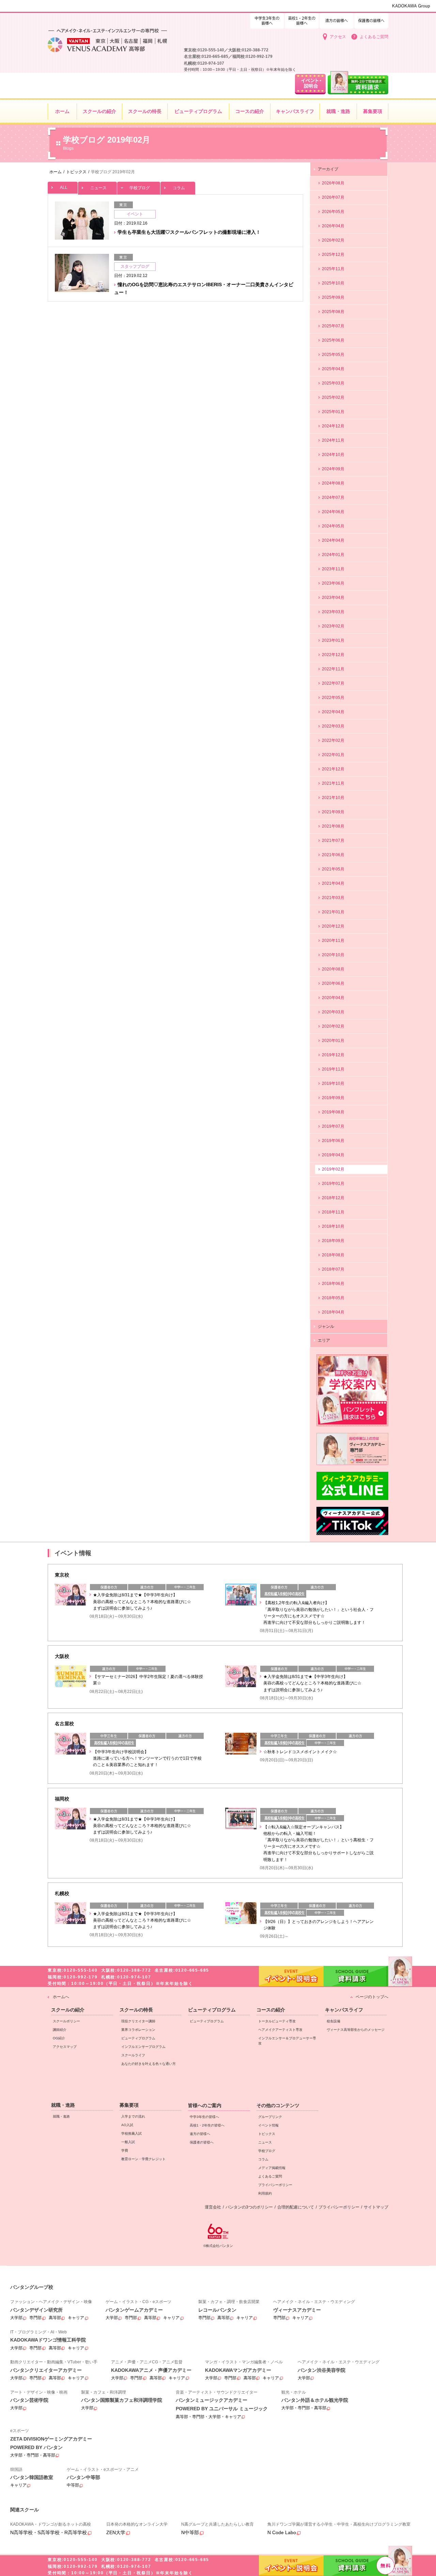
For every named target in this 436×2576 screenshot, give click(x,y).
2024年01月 (333, 555)
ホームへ (61, 1997)
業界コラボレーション (138, 2030)
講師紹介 (60, 2030)
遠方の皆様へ (337, 20)
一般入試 (128, 2142)
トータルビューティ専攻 (277, 2021)
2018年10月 (333, 1226)
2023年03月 (333, 612)
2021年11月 (333, 783)
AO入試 (127, 2125)
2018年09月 (333, 1241)
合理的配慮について (296, 2207)
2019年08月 (333, 1112)
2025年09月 (333, 297)
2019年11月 (333, 1069)
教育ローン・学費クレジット (143, 2159)
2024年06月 (333, 512)
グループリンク (270, 2117)
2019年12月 (333, 1055)
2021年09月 (333, 812)
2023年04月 (333, 598)
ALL (64, 188)
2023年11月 (333, 569)
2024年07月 (333, 498)
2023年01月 (333, 640)
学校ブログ (140, 188)
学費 (125, 2150)
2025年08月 (333, 312)
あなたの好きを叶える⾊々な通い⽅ (149, 2064)
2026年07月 (333, 197)
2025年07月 (333, 326)
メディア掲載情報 (272, 2168)
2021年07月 (333, 841)
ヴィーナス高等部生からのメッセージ (356, 2030)
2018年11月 (333, 1212)
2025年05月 (333, 355)
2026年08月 (333, 183)
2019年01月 (333, 1184)
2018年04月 (333, 1312)
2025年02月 (333, 397)
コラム (179, 188)
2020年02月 (333, 1026)
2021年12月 (333, 769)
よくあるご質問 (374, 37)
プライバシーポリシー (275, 2185)
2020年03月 (333, 1012)
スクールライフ (133, 2055)
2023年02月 (333, 626)
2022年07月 (333, 683)
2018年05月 (333, 1298)
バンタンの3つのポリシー (249, 2207)
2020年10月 (333, 955)
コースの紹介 (271, 2010)
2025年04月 (333, 369)
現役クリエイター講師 (138, 2021)
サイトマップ (376, 2207)
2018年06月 (333, 1284)
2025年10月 (333, 283)
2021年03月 (333, 898)
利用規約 (265, 2193)
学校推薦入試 (131, 2133)
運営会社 (213, 2207)
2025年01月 (333, 412)
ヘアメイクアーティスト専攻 (280, 2030)
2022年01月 (333, 755)
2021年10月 (333, 798)
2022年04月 (333, 712)
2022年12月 (333, 655)
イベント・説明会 (291, 2565)
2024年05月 (333, 526)
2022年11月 (333, 669)
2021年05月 (333, 869)
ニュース (98, 188)
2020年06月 (333, 983)
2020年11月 (333, 941)
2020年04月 (333, 998)
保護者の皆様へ (371, 20)
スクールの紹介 (68, 2010)
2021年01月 (333, 912)
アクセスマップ (65, 2047)
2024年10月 (333, 455)
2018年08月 (333, 1255)
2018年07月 (333, 1269)
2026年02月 (333, 240)
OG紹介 (59, 2038)
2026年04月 (333, 226)
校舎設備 (333, 2021)
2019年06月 (333, 1141)
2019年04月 (333, 1155)
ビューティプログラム (138, 2038)
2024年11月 (333, 440)
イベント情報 (268, 2125)
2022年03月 (333, 726)
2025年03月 (333, 383)
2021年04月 (333, 883)
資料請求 (356, 2565)
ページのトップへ (372, 1997)
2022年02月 (333, 740)
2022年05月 (333, 698)
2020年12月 (333, 926)
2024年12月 (333, 426)
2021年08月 (333, 826)
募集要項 (129, 2105)
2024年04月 (333, 540)
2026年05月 (333, 212)
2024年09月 (333, 469)
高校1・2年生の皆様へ (267, 20)
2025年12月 (333, 255)
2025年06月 (333, 340)
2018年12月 (333, 1198)
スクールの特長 (136, 2010)
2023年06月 (333, 583)
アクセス (338, 37)
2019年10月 (333, 1083)
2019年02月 (333, 1169)
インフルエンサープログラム (143, 2047)
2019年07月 (333, 1126)
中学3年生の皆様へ (302, 20)
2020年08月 (333, 969)
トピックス (267, 2134)
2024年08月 (333, 483)
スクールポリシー (66, 2021)
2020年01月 (333, 1041)
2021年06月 (333, 855)
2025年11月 (333, 269)
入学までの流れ (133, 2116)
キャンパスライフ (344, 2010)
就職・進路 (63, 2105)
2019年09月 (333, 1098)
